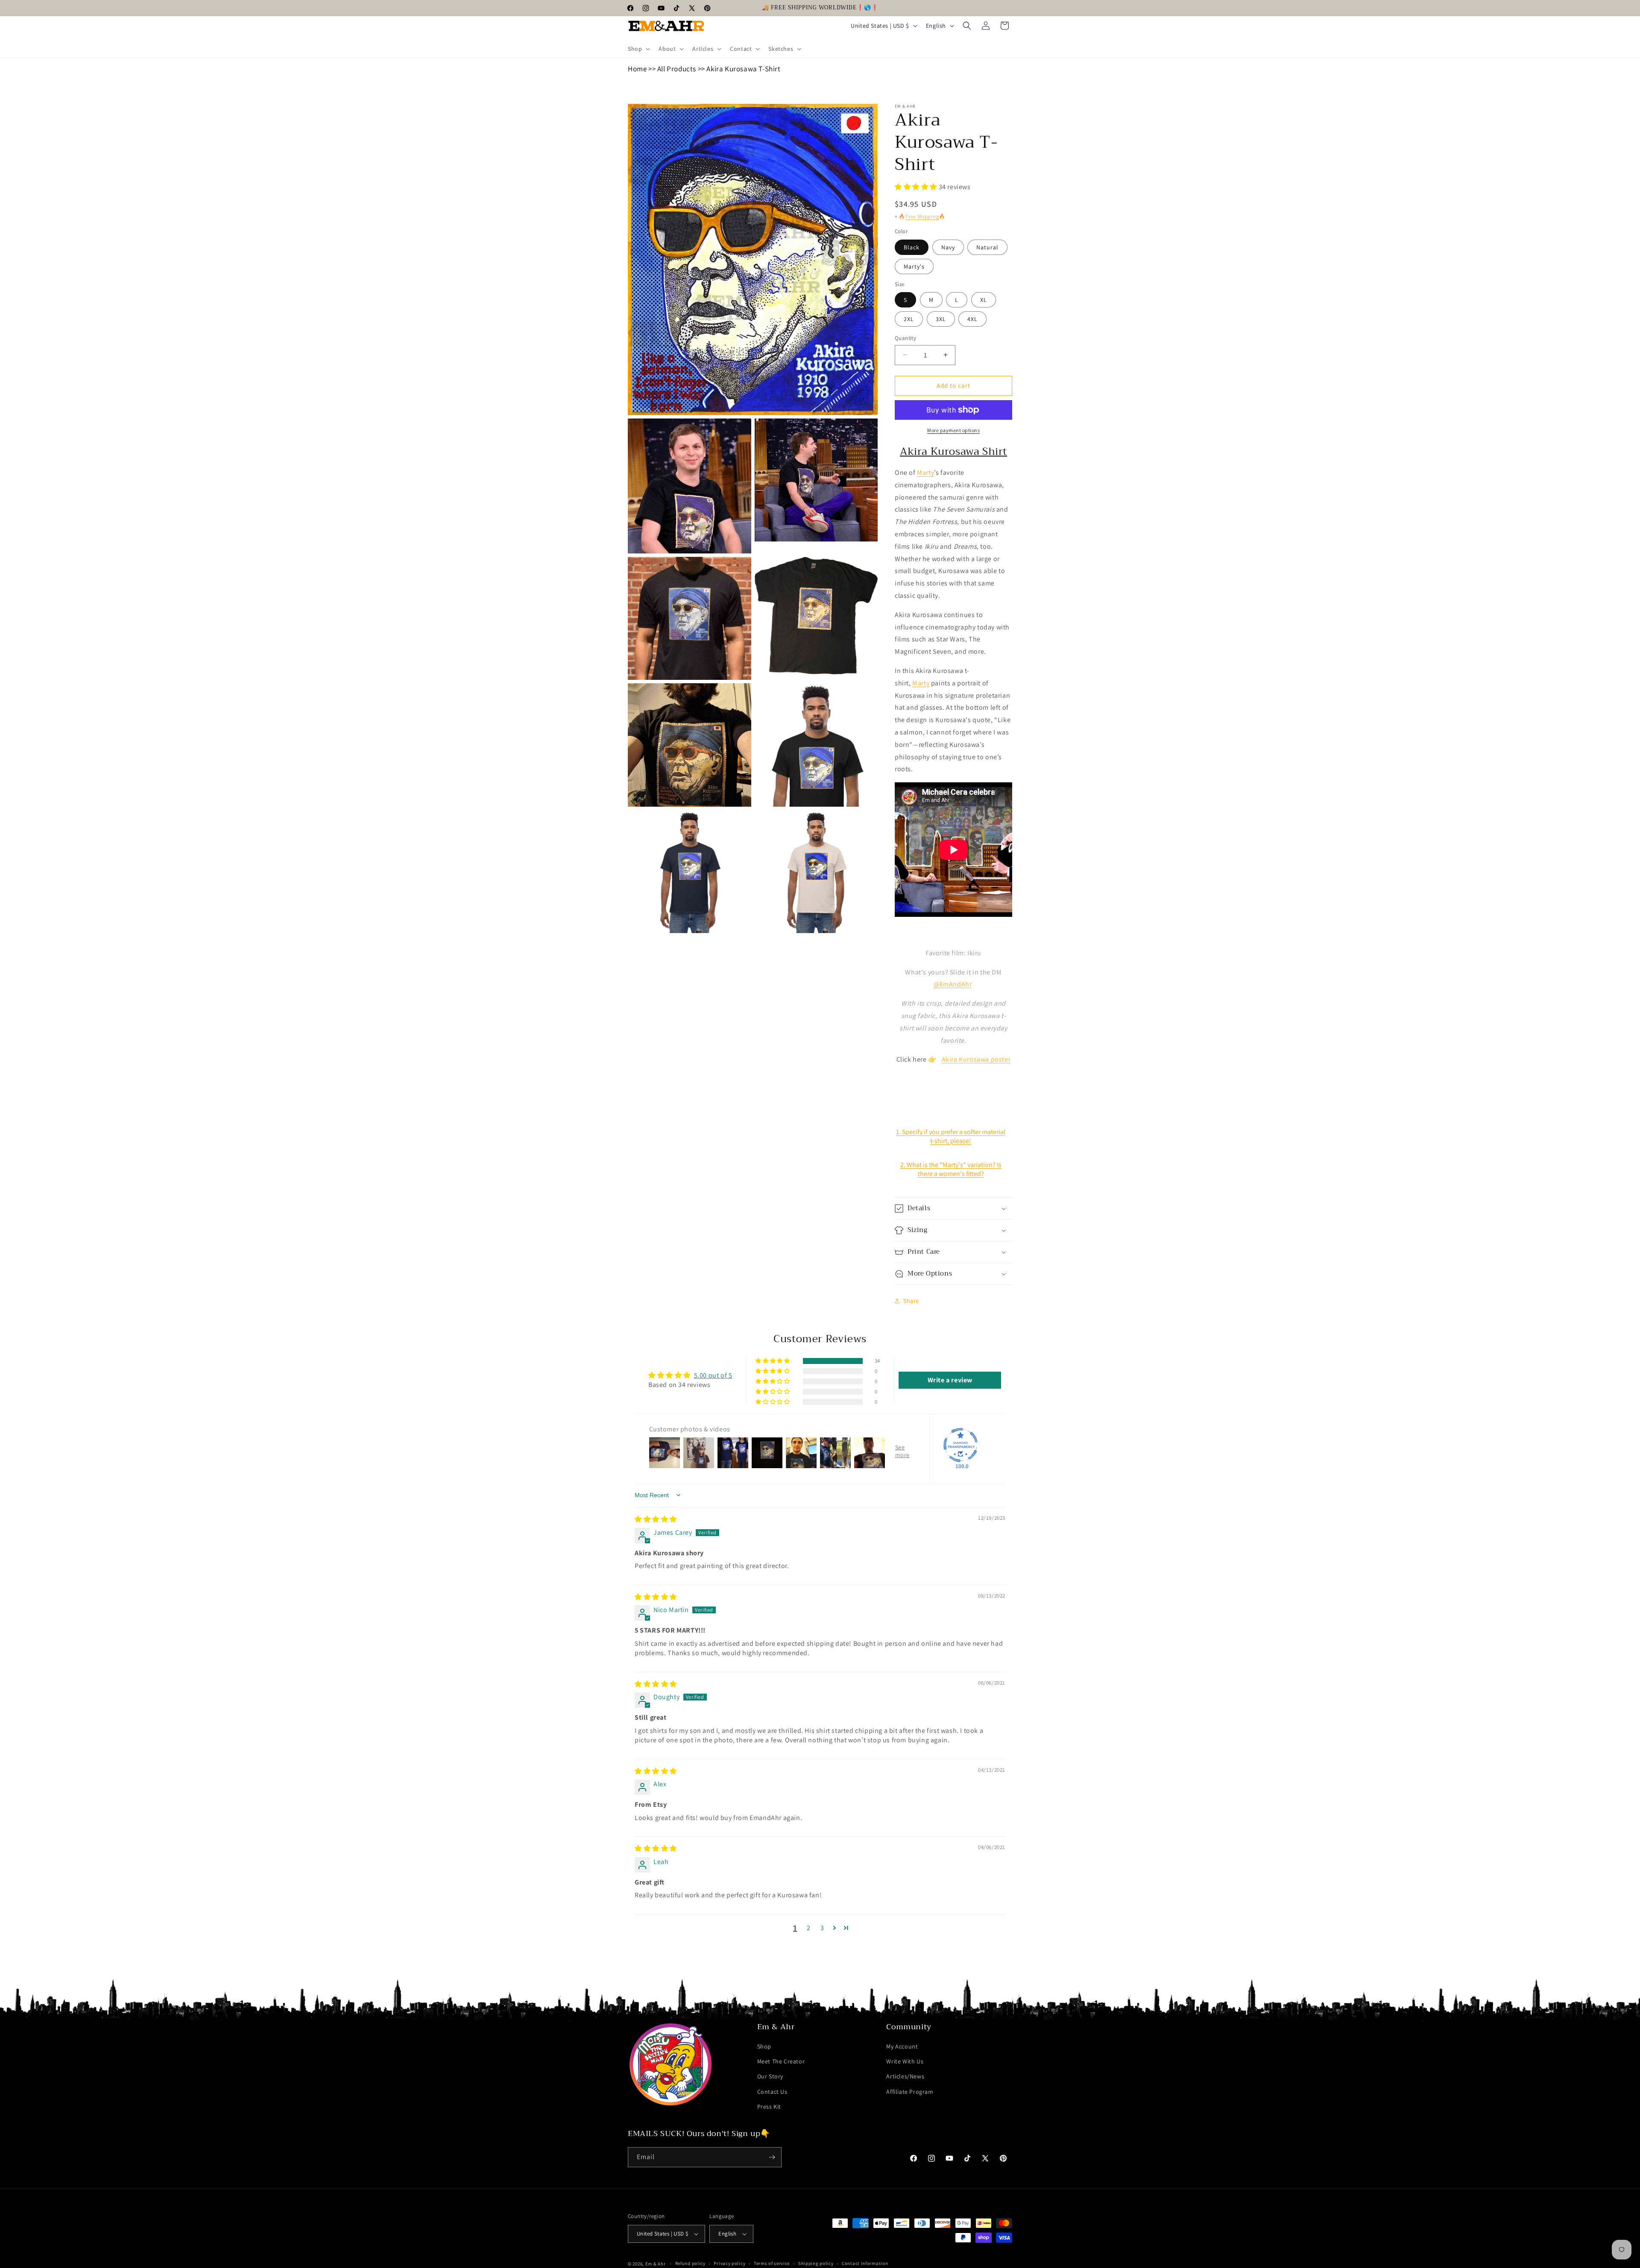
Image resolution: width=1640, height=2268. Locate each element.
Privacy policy (729, 2263)
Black (912, 247)
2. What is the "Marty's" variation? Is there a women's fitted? (951, 1169)
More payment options (953, 430)
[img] (656, 1519)
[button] (638, 49)
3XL (941, 319)
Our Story (770, 2076)
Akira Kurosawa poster (976, 1059)
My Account (902, 2046)
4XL (972, 319)
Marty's (914, 266)
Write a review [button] (950, 1380)
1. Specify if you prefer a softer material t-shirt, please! (951, 1136)
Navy (948, 247)
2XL (909, 319)
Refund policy (690, 2263)
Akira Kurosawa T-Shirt (743, 69)
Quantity (905, 338)
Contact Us (772, 2092)
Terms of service (772, 2263)
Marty (925, 473)
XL (984, 300)
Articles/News (905, 2076)
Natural (987, 247)
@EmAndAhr (953, 984)
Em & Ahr (656, 2264)
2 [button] (809, 1928)
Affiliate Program (910, 2092)
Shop (764, 2046)
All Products (677, 69)
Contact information (865, 2263)
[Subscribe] (772, 2157)
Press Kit (769, 2107)
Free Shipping (922, 216)
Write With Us (905, 2061)
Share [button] (911, 1301)
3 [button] (822, 1928)
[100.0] (961, 1445)
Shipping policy (816, 2263)
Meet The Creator (781, 2061)
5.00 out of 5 (713, 1375)
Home (637, 69)
